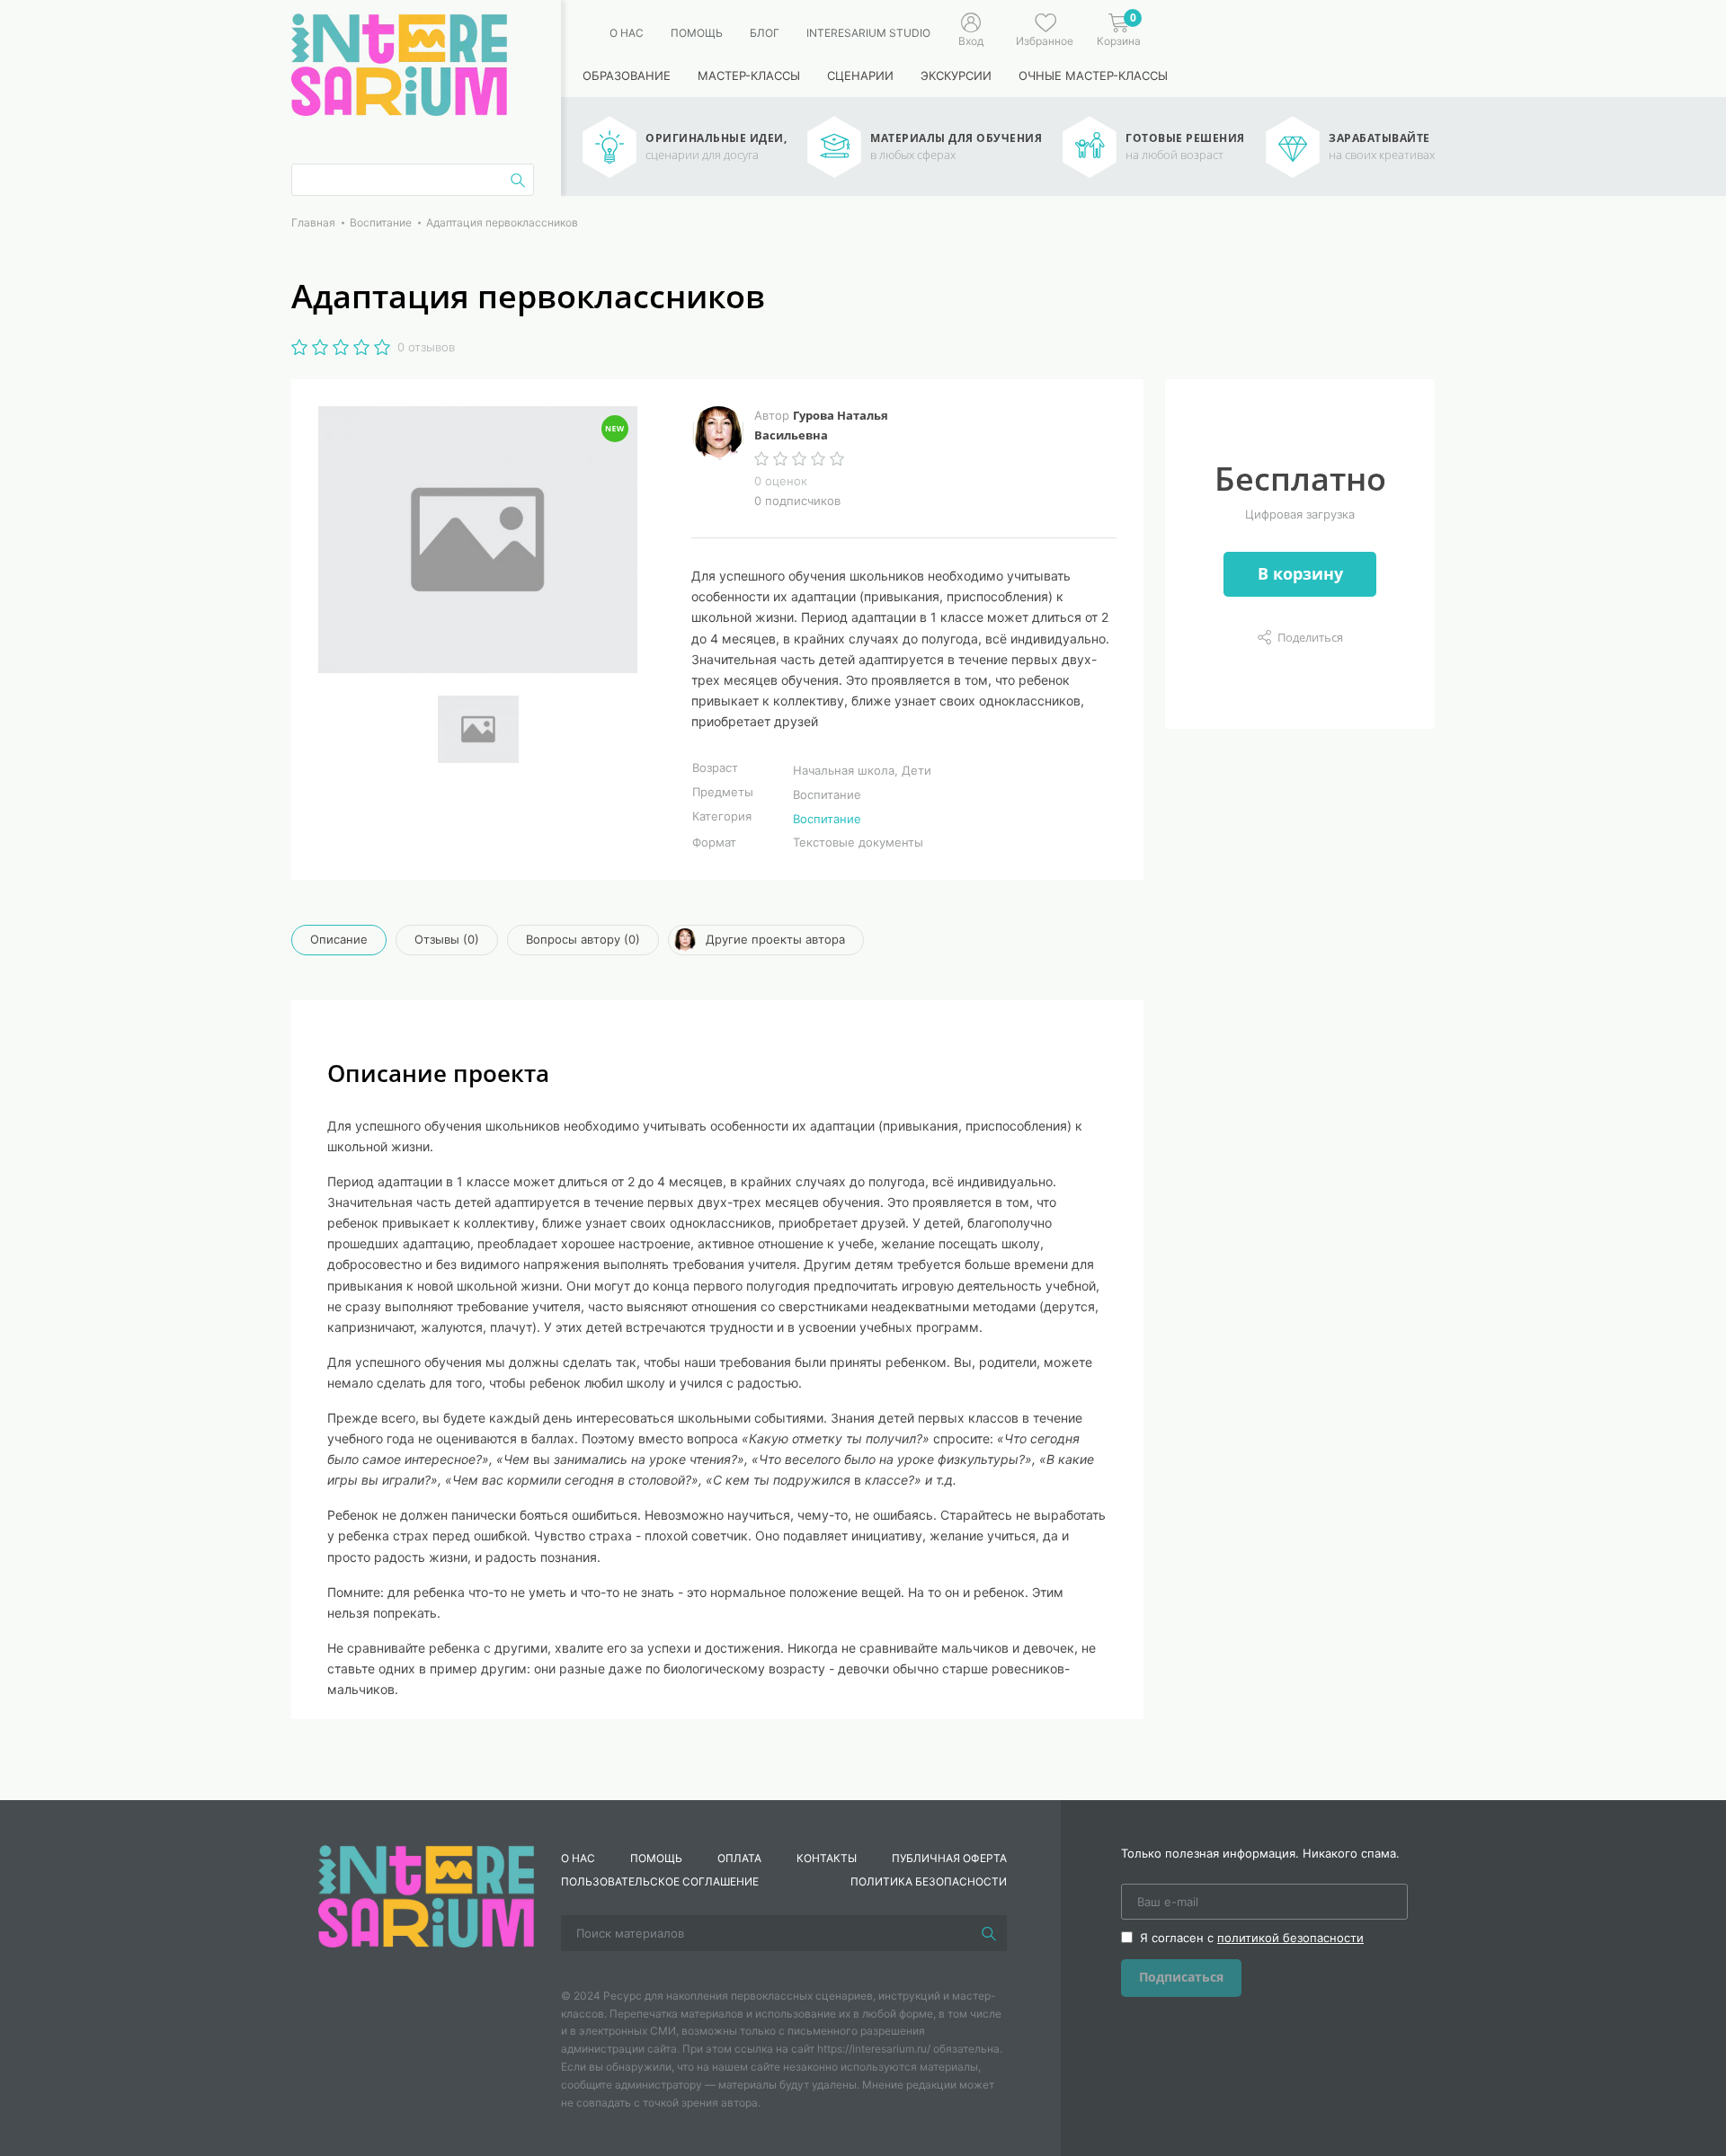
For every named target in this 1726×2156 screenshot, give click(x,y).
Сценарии (860, 75)
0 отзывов (426, 347)
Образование (627, 75)
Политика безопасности (929, 1881)
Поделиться (1310, 637)
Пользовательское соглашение (660, 1881)
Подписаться (1181, 1977)
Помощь (697, 33)
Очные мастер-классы (1093, 75)
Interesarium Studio (868, 33)
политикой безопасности (1290, 1938)
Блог (765, 33)
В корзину (1300, 573)
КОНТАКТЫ (827, 1858)
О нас (627, 33)
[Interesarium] (426, 1894)
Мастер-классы (749, 75)
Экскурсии (956, 75)
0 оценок (781, 481)
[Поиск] (989, 1933)
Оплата (739, 1858)
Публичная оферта (949, 1858)
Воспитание (827, 819)
